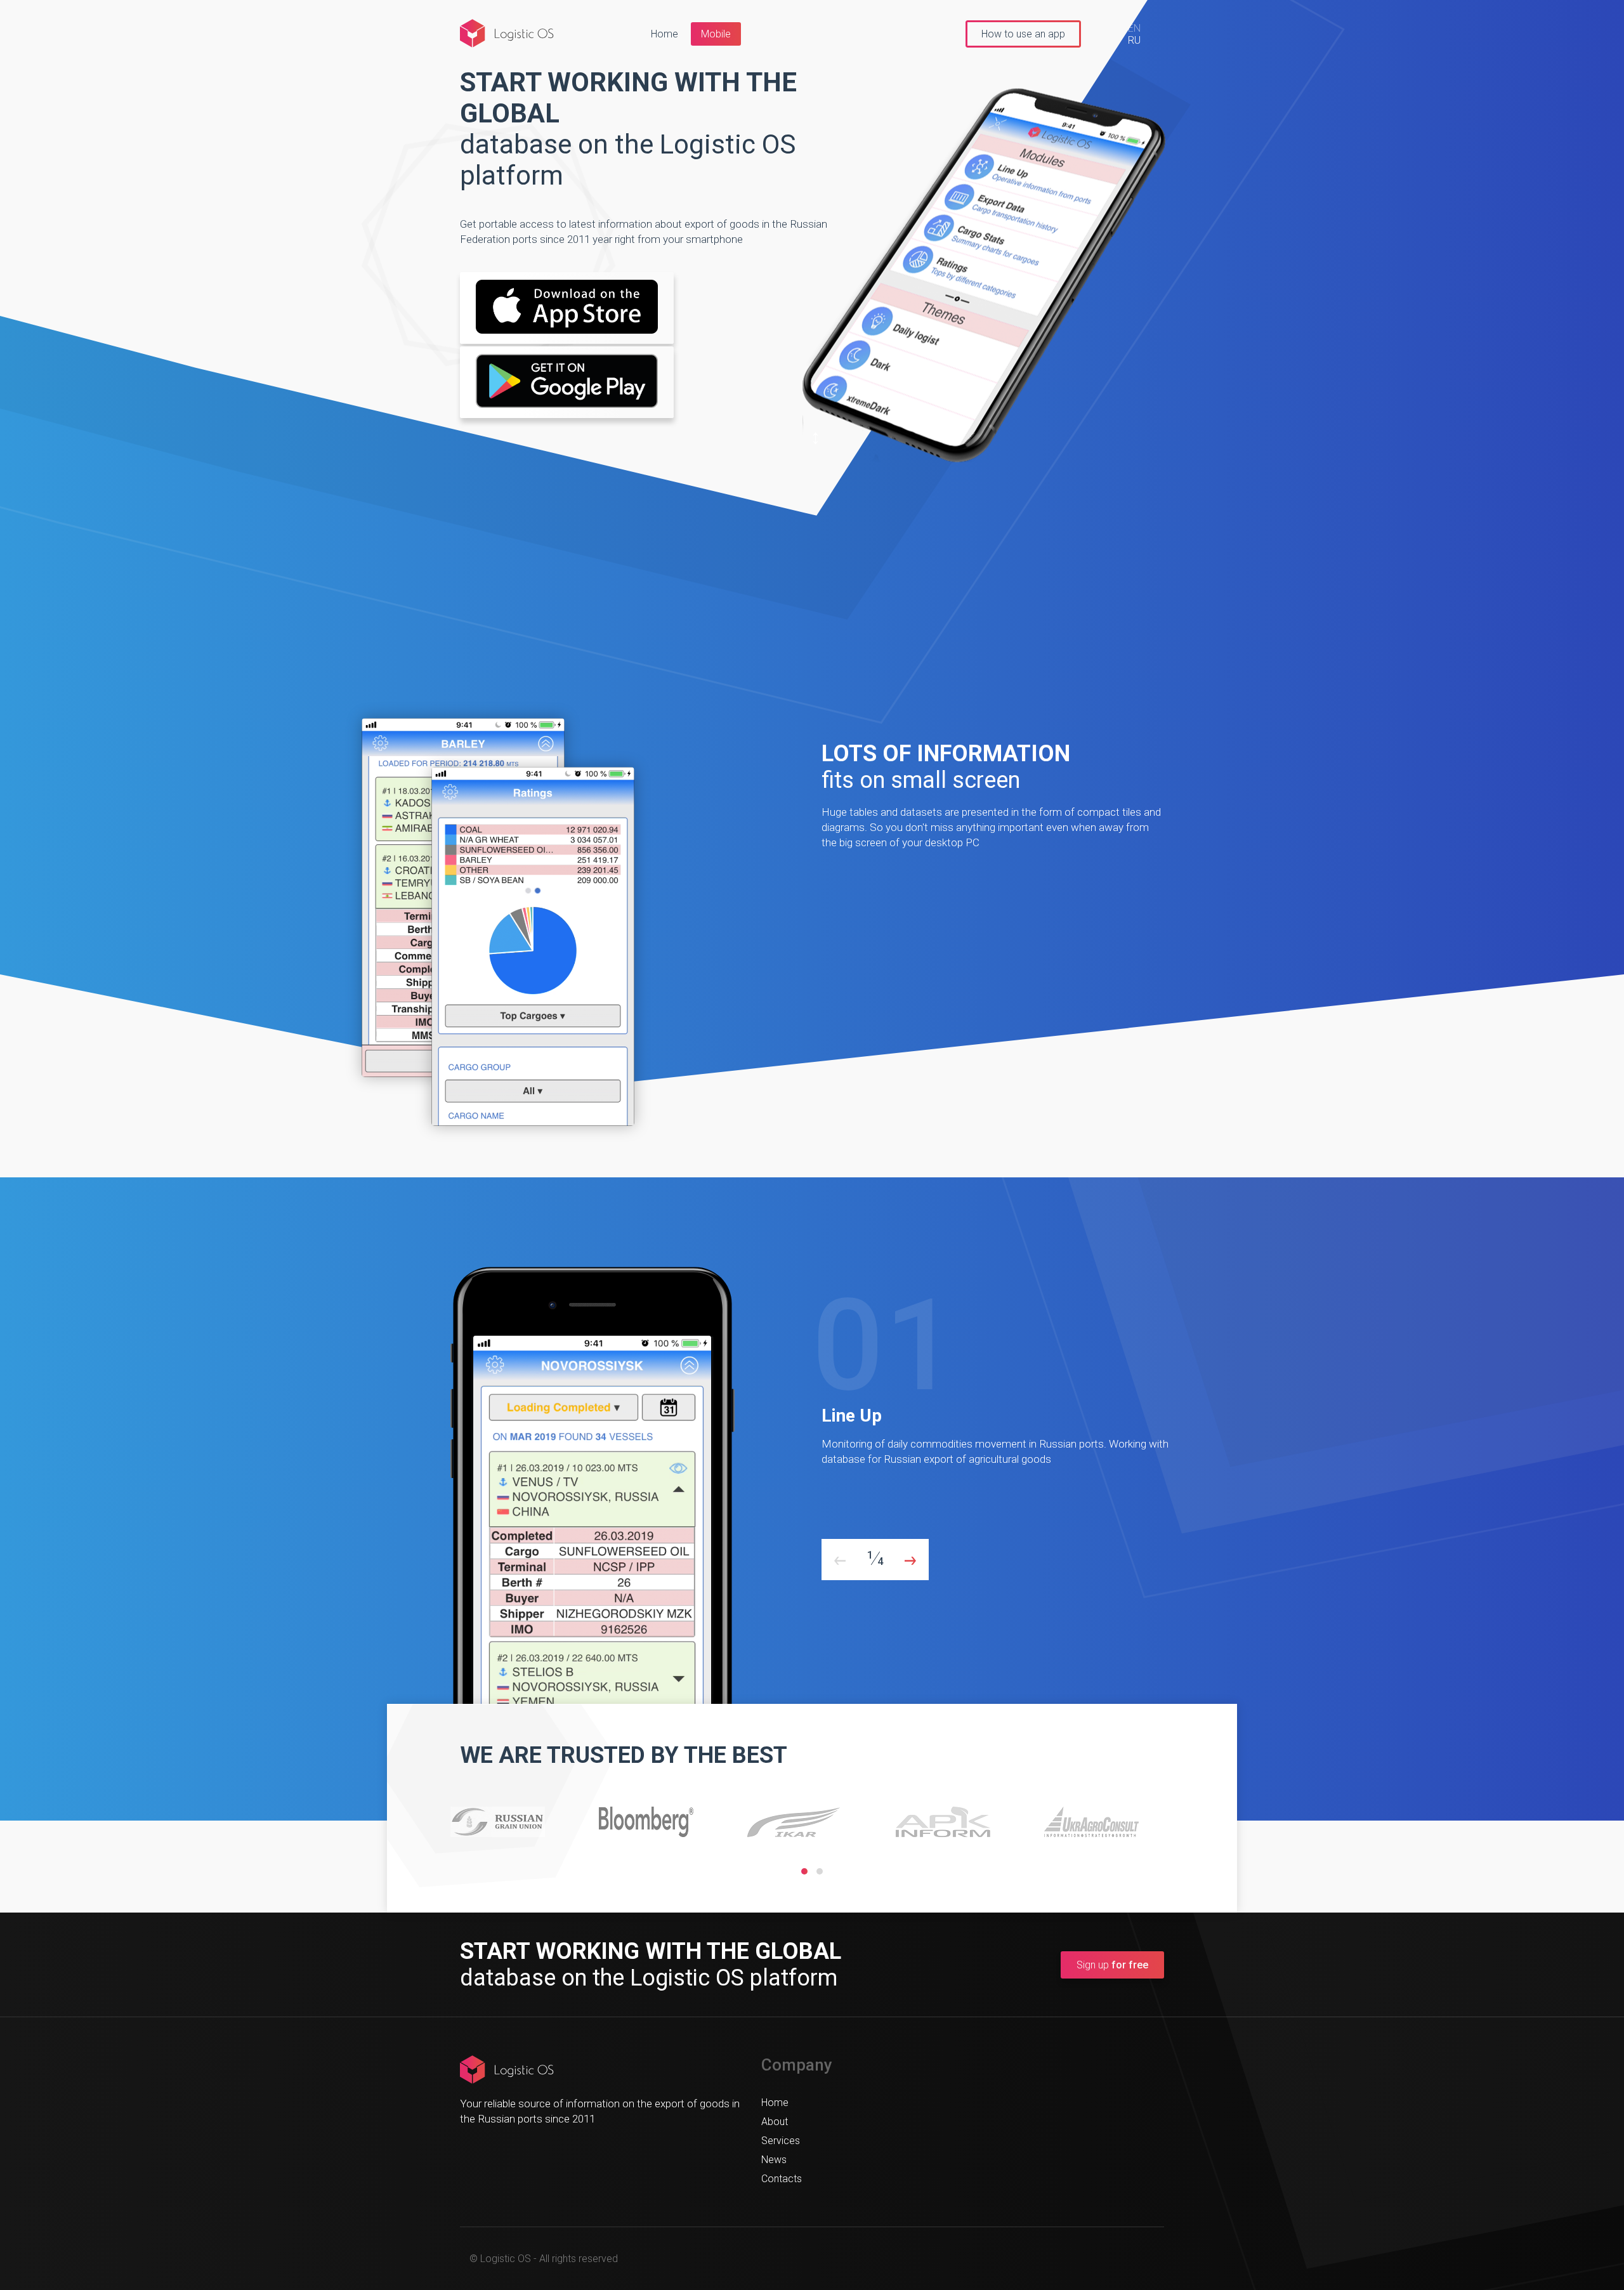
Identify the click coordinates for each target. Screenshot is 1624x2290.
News (774, 2160)
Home (665, 34)
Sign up (1112, 1965)
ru (1134, 40)
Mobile (716, 34)
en (1134, 28)
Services (781, 2141)
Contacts (782, 2179)
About (775, 2122)
